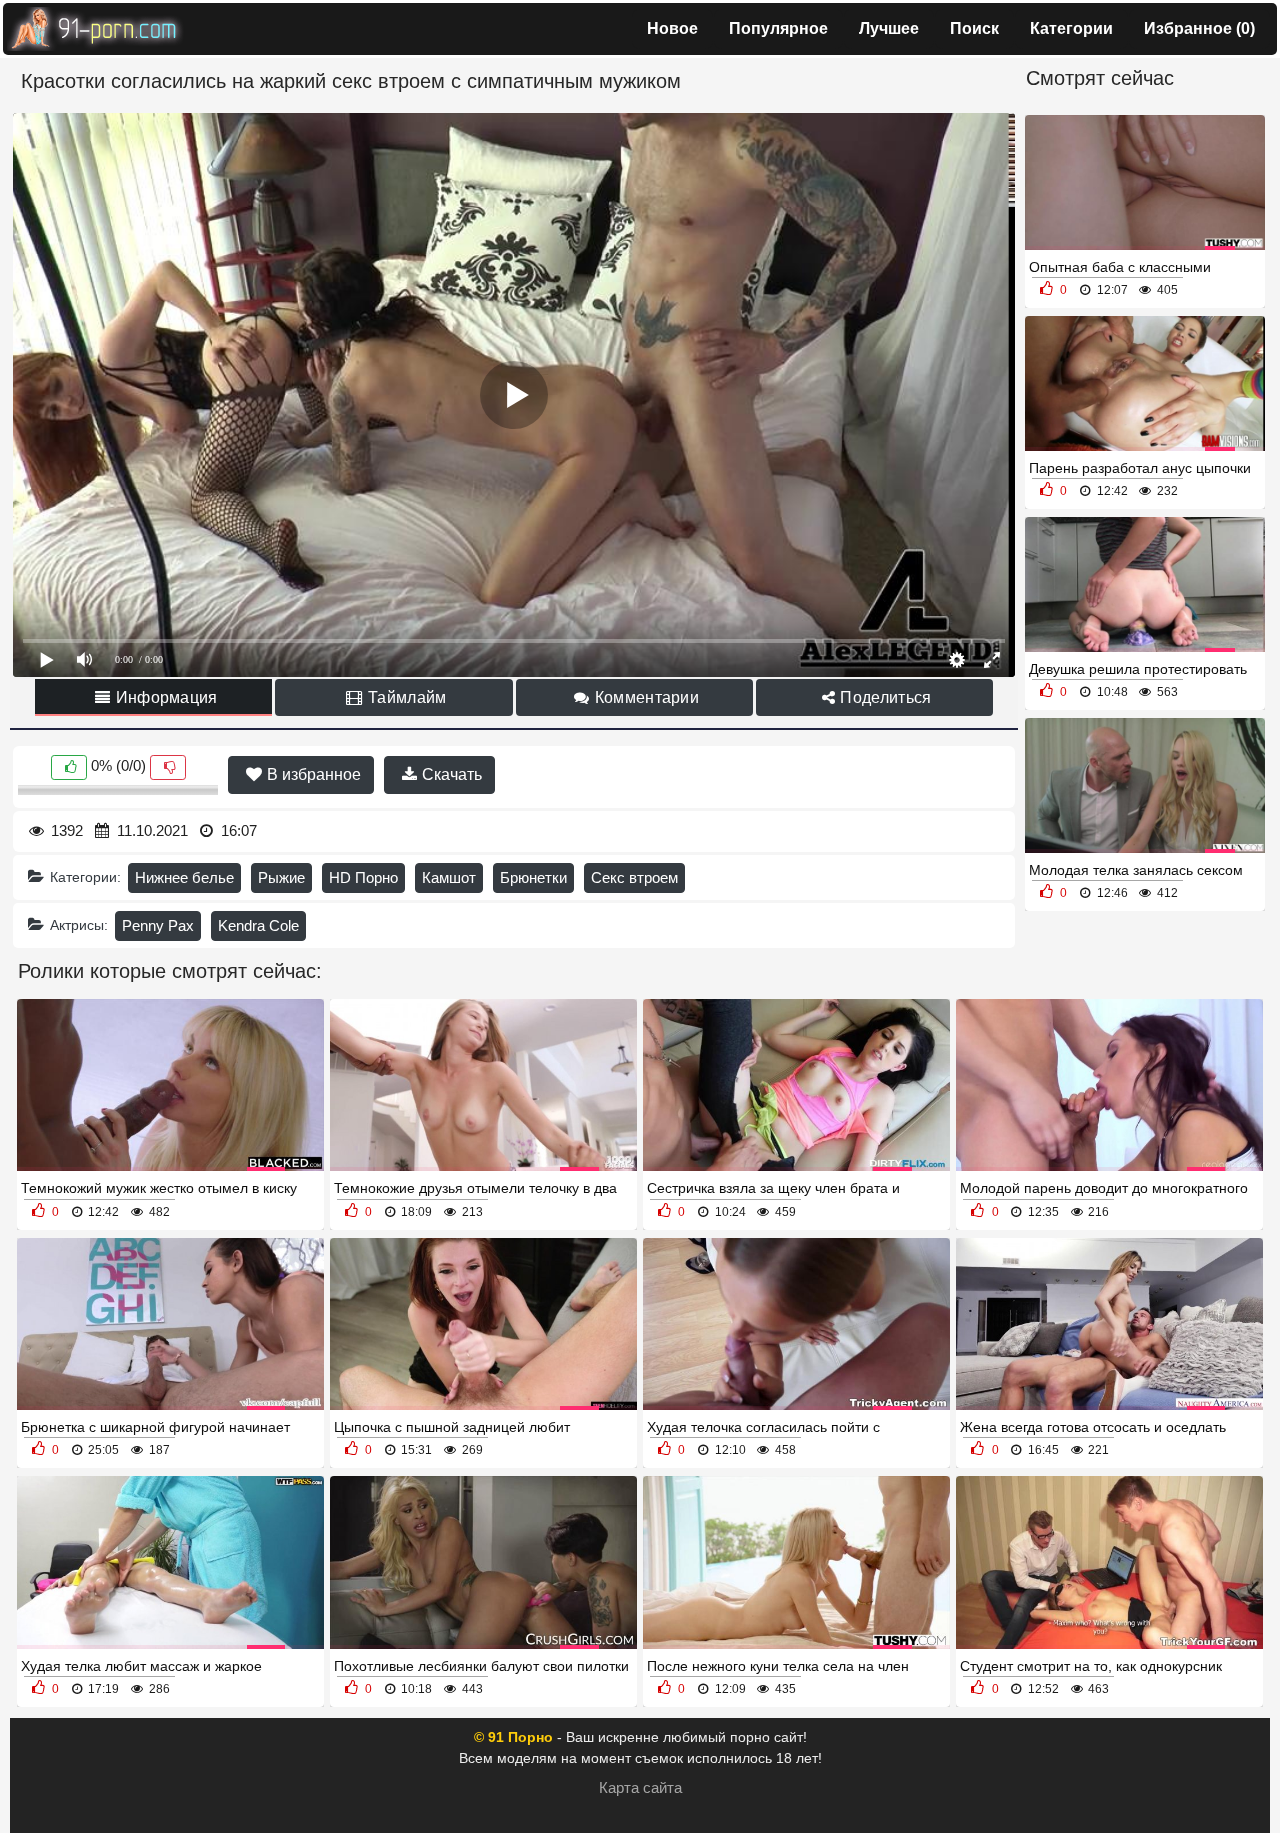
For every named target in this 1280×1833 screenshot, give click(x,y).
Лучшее (889, 28)
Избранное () (1199, 28)
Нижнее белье (184, 877)
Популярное (778, 28)
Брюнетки (533, 877)
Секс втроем (634, 877)
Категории (1071, 28)
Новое (672, 28)
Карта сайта (640, 1787)
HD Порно (363, 877)
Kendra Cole (258, 925)
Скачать (450, 774)
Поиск (974, 28)
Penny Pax (158, 925)
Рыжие (281, 877)
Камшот (449, 877)
